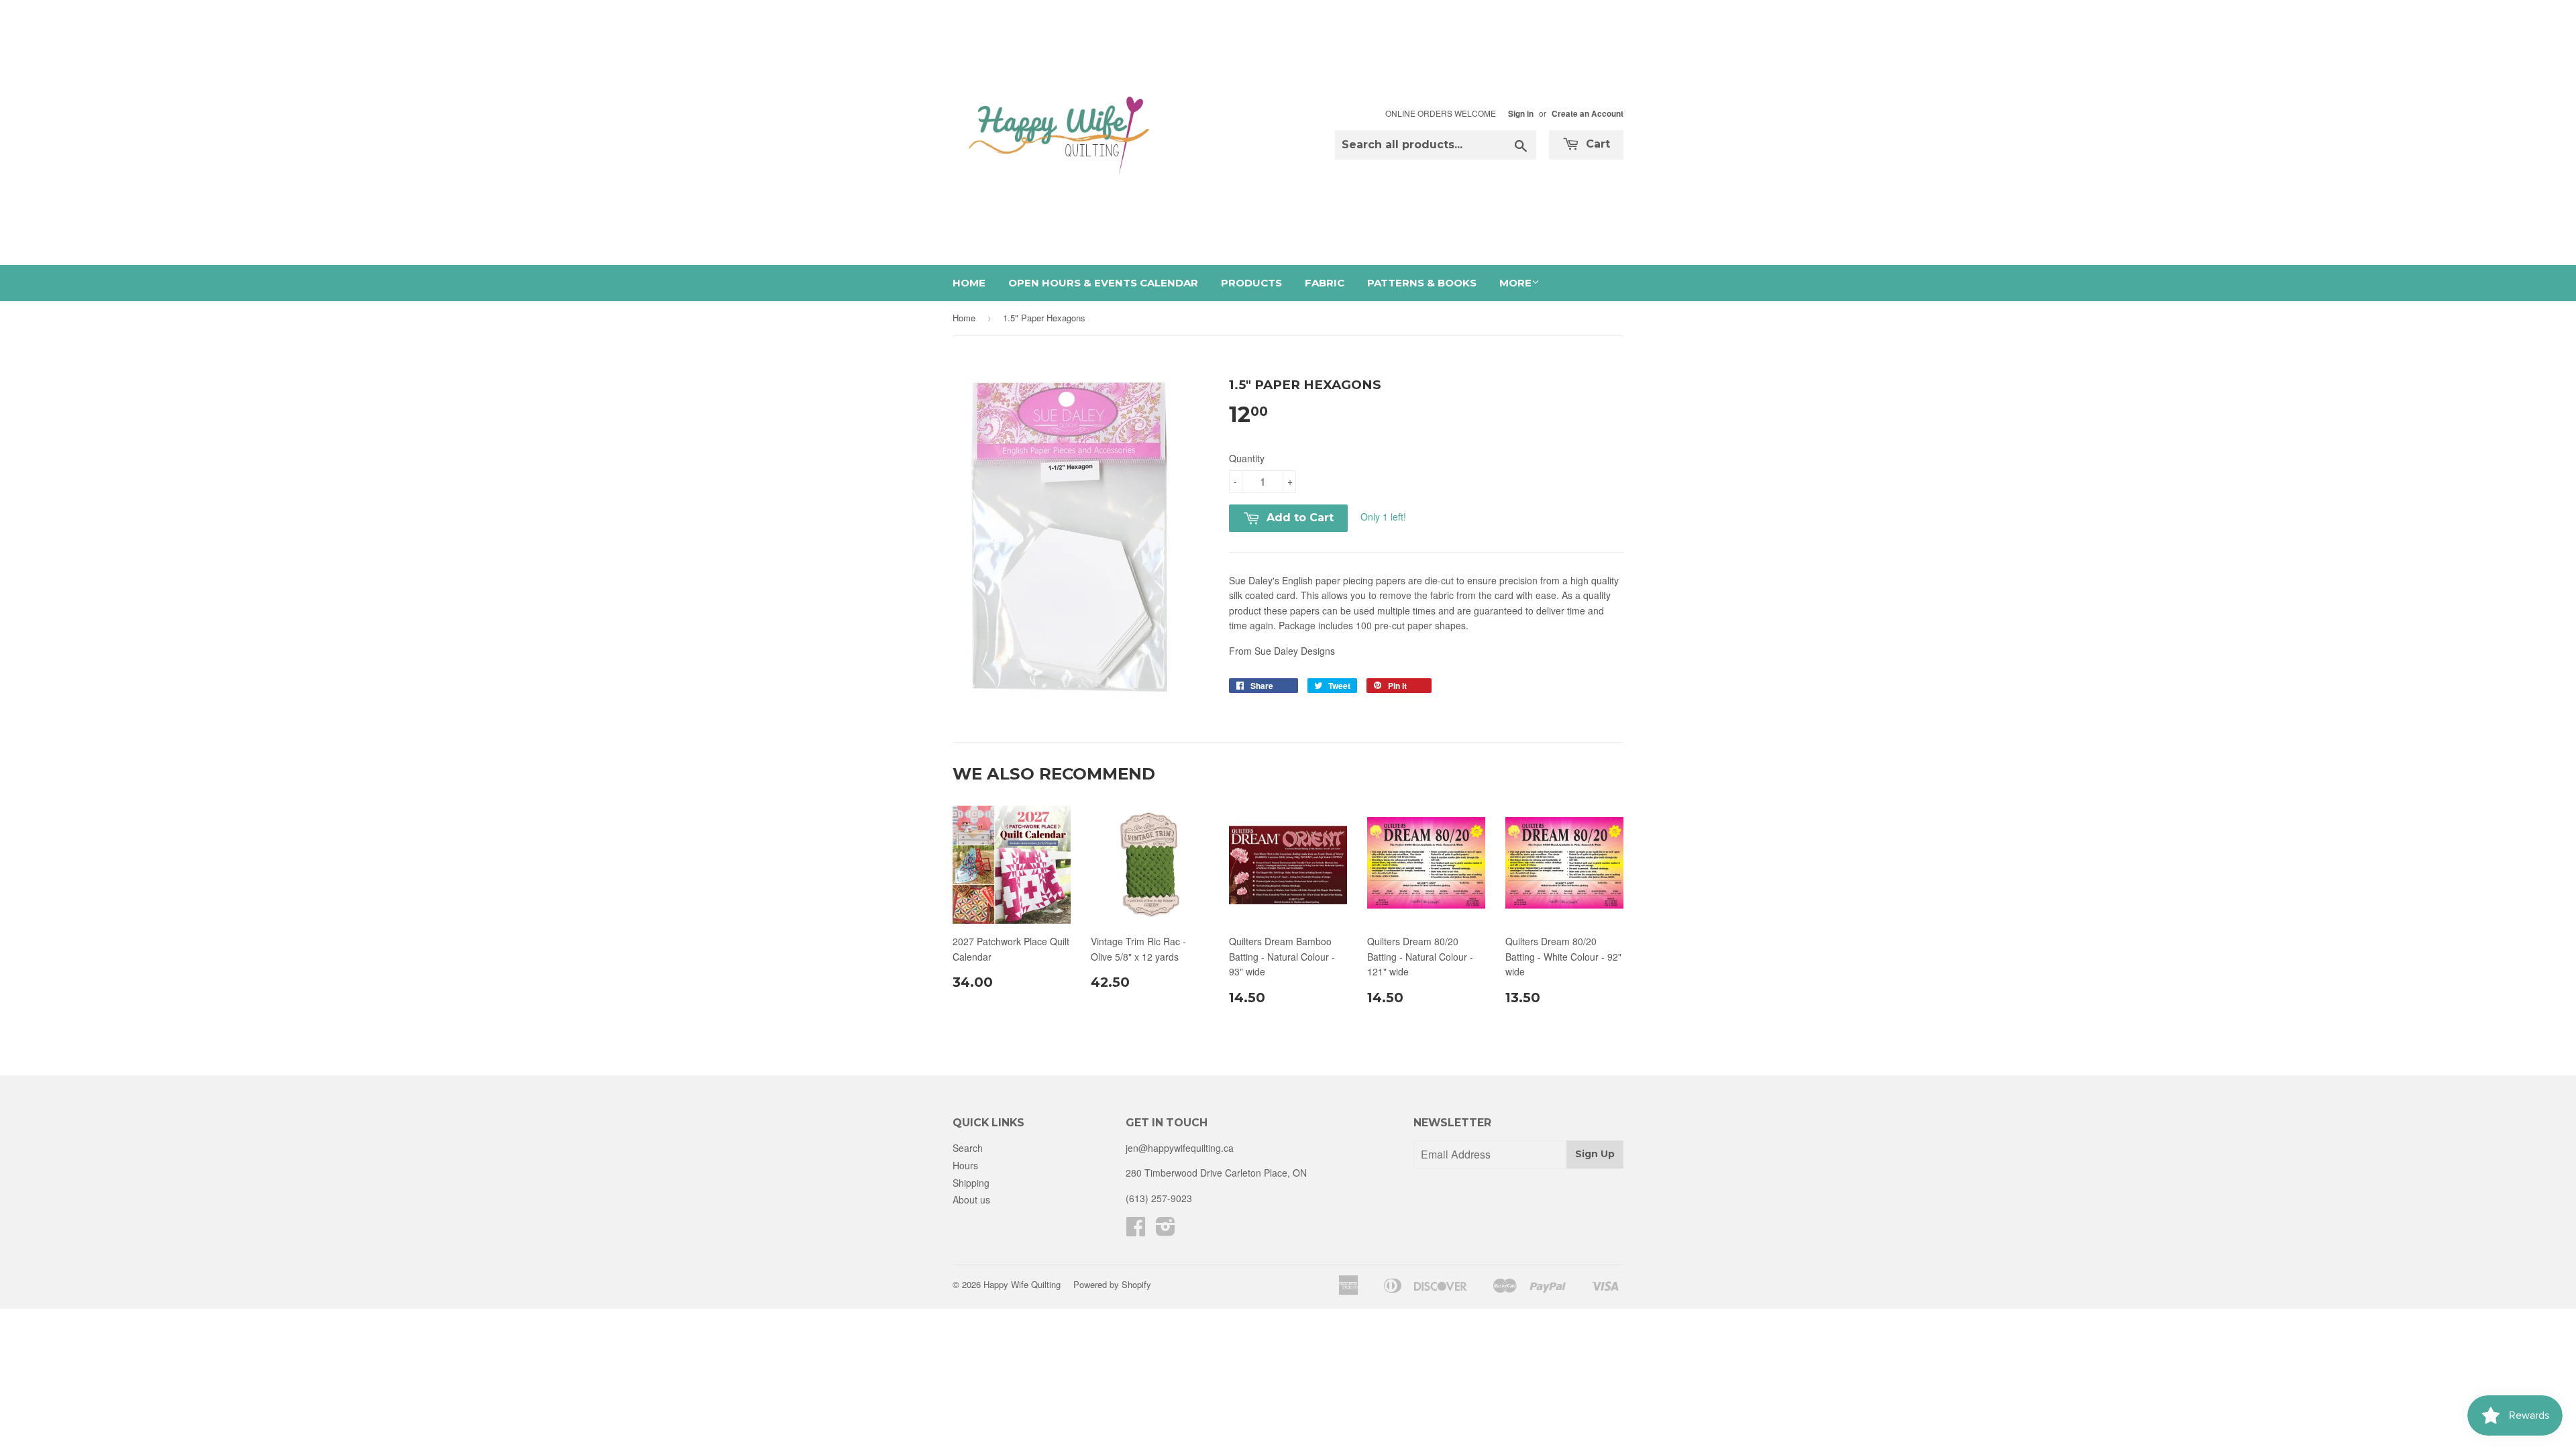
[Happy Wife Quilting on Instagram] (1166, 1230)
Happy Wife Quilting (1022, 1284)
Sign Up (1595, 1154)
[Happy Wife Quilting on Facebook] (1136, 1230)
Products (1251, 283)
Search (968, 1148)
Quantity (1247, 458)
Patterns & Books (1422, 283)
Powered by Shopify (1112, 1284)
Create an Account (1588, 114)
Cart (1596, 144)
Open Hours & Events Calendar (1103, 283)
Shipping (971, 1183)
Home (969, 283)
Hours (965, 1165)
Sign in (1521, 114)
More (1515, 283)
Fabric (1325, 283)
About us (971, 1199)
